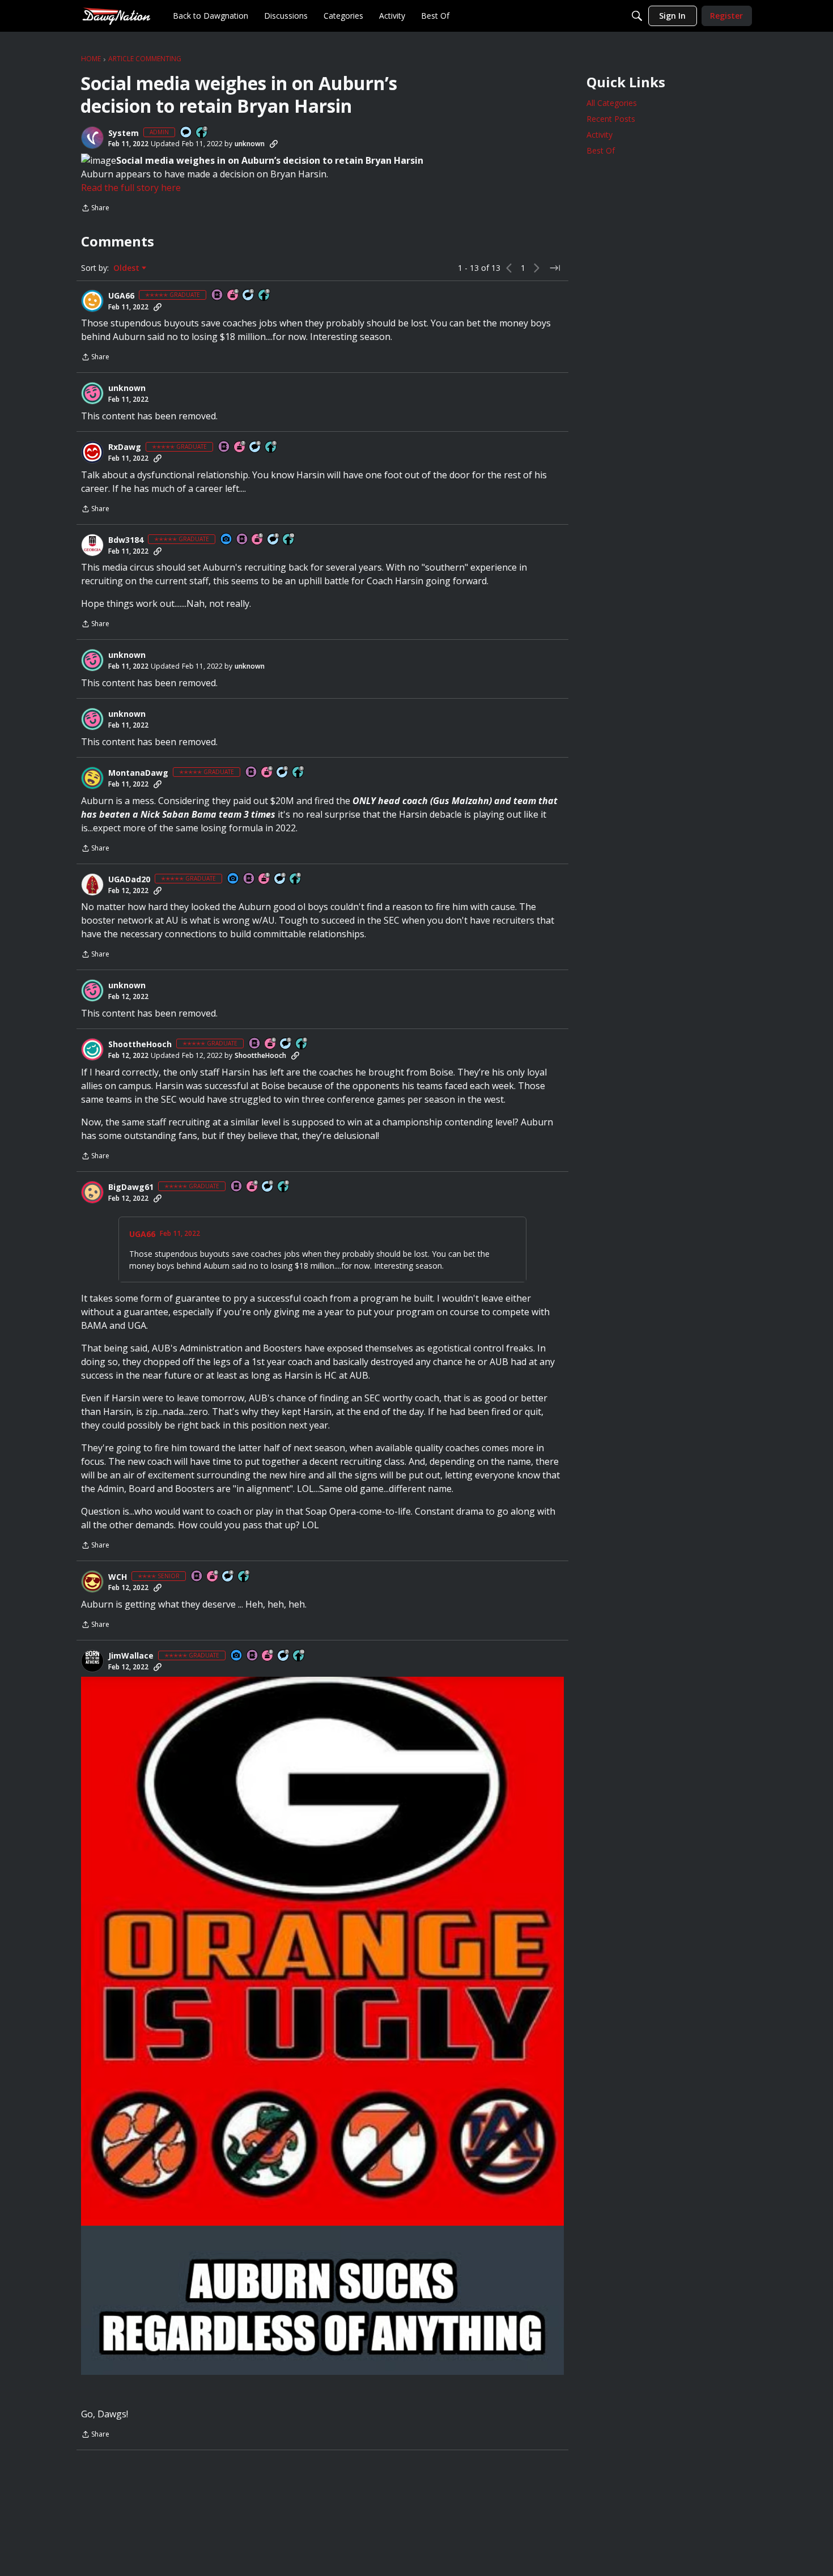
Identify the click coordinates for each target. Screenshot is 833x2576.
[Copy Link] (274, 144)
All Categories (612, 103)
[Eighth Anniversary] (268, 1656)
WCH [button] (118, 1577)
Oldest (127, 268)
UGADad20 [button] (129, 879)
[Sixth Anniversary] (233, 296)
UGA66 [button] (121, 296)
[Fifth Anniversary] (258, 540)
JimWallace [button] (131, 1656)
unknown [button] (250, 144)
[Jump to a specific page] (555, 268)
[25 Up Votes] (202, 133)
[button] (92, 138)
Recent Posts (611, 119)
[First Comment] (186, 133)
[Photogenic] (227, 540)
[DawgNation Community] (116, 16)
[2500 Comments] (249, 296)
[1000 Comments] (286, 1044)
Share (95, 209)
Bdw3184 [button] (126, 540)
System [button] (124, 133)
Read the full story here (131, 188)
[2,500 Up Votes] (296, 879)
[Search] (637, 16)
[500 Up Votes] (244, 1577)
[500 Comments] (228, 1577)
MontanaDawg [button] (138, 773)
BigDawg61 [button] (131, 1187)
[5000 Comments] (284, 1656)
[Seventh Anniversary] (240, 447)
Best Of (601, 150)
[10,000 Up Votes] (289, 540)
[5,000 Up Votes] (265, 296)
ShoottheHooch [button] (140, 1044)
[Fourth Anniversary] (253, 1187)
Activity (600, 135)
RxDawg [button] (125, 447)
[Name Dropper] (218, 296)
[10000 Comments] (274, 540)
